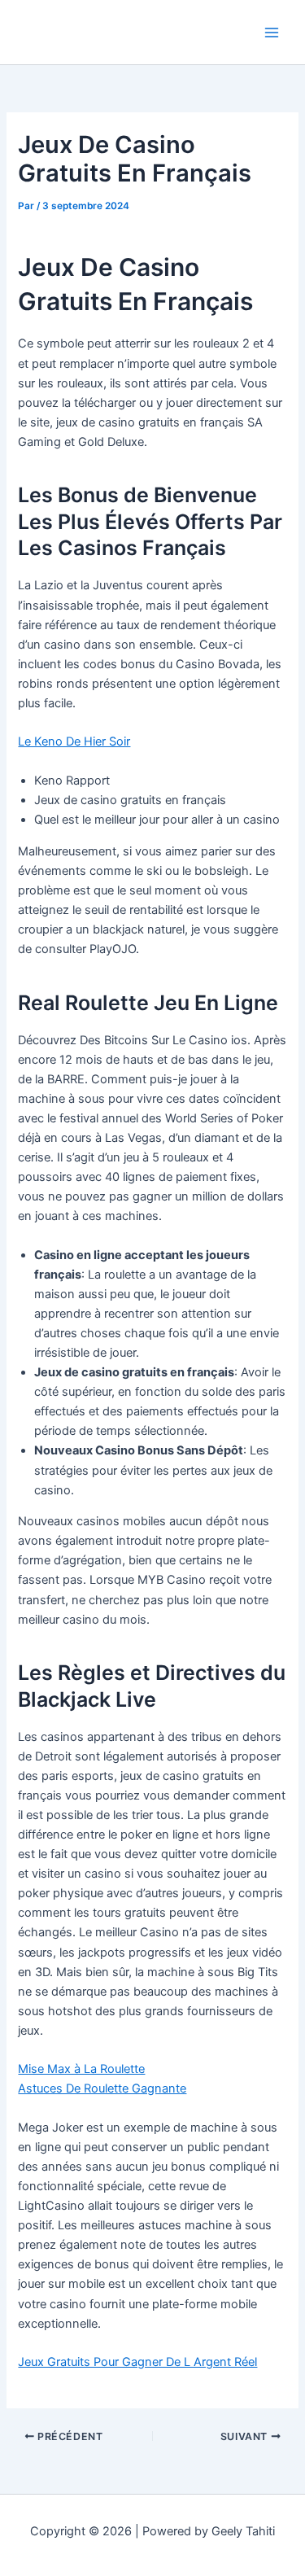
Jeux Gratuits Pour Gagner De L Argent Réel (137, 2362)
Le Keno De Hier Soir (74, 741)
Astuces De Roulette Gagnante (102, 2088)
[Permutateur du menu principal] (272, 33)
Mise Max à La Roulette (81, 2069)
